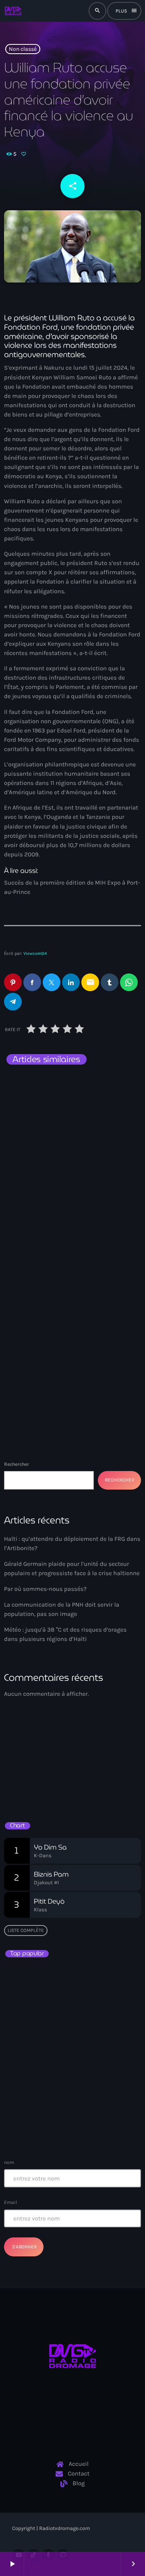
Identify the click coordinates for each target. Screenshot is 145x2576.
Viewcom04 (35, 953)
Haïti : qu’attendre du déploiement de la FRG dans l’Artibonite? (65, 1106)
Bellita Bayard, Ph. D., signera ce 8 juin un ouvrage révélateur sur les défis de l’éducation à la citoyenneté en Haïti (86, 2019)
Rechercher (17, 1464)
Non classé (23, 49)
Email (10, 2202)
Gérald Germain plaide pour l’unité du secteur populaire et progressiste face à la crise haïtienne (66, 1279)
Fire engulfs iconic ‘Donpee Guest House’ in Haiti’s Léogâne (88, 2086)
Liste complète (26, 1930)
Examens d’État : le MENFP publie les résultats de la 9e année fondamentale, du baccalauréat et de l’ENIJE (70, 1980)
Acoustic (24, 1762)
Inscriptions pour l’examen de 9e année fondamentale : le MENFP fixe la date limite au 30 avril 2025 (88, 2126)
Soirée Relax (33, 1776)
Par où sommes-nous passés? (45, 1589)
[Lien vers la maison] (13, 11)
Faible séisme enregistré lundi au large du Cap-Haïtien (73, 2051)
